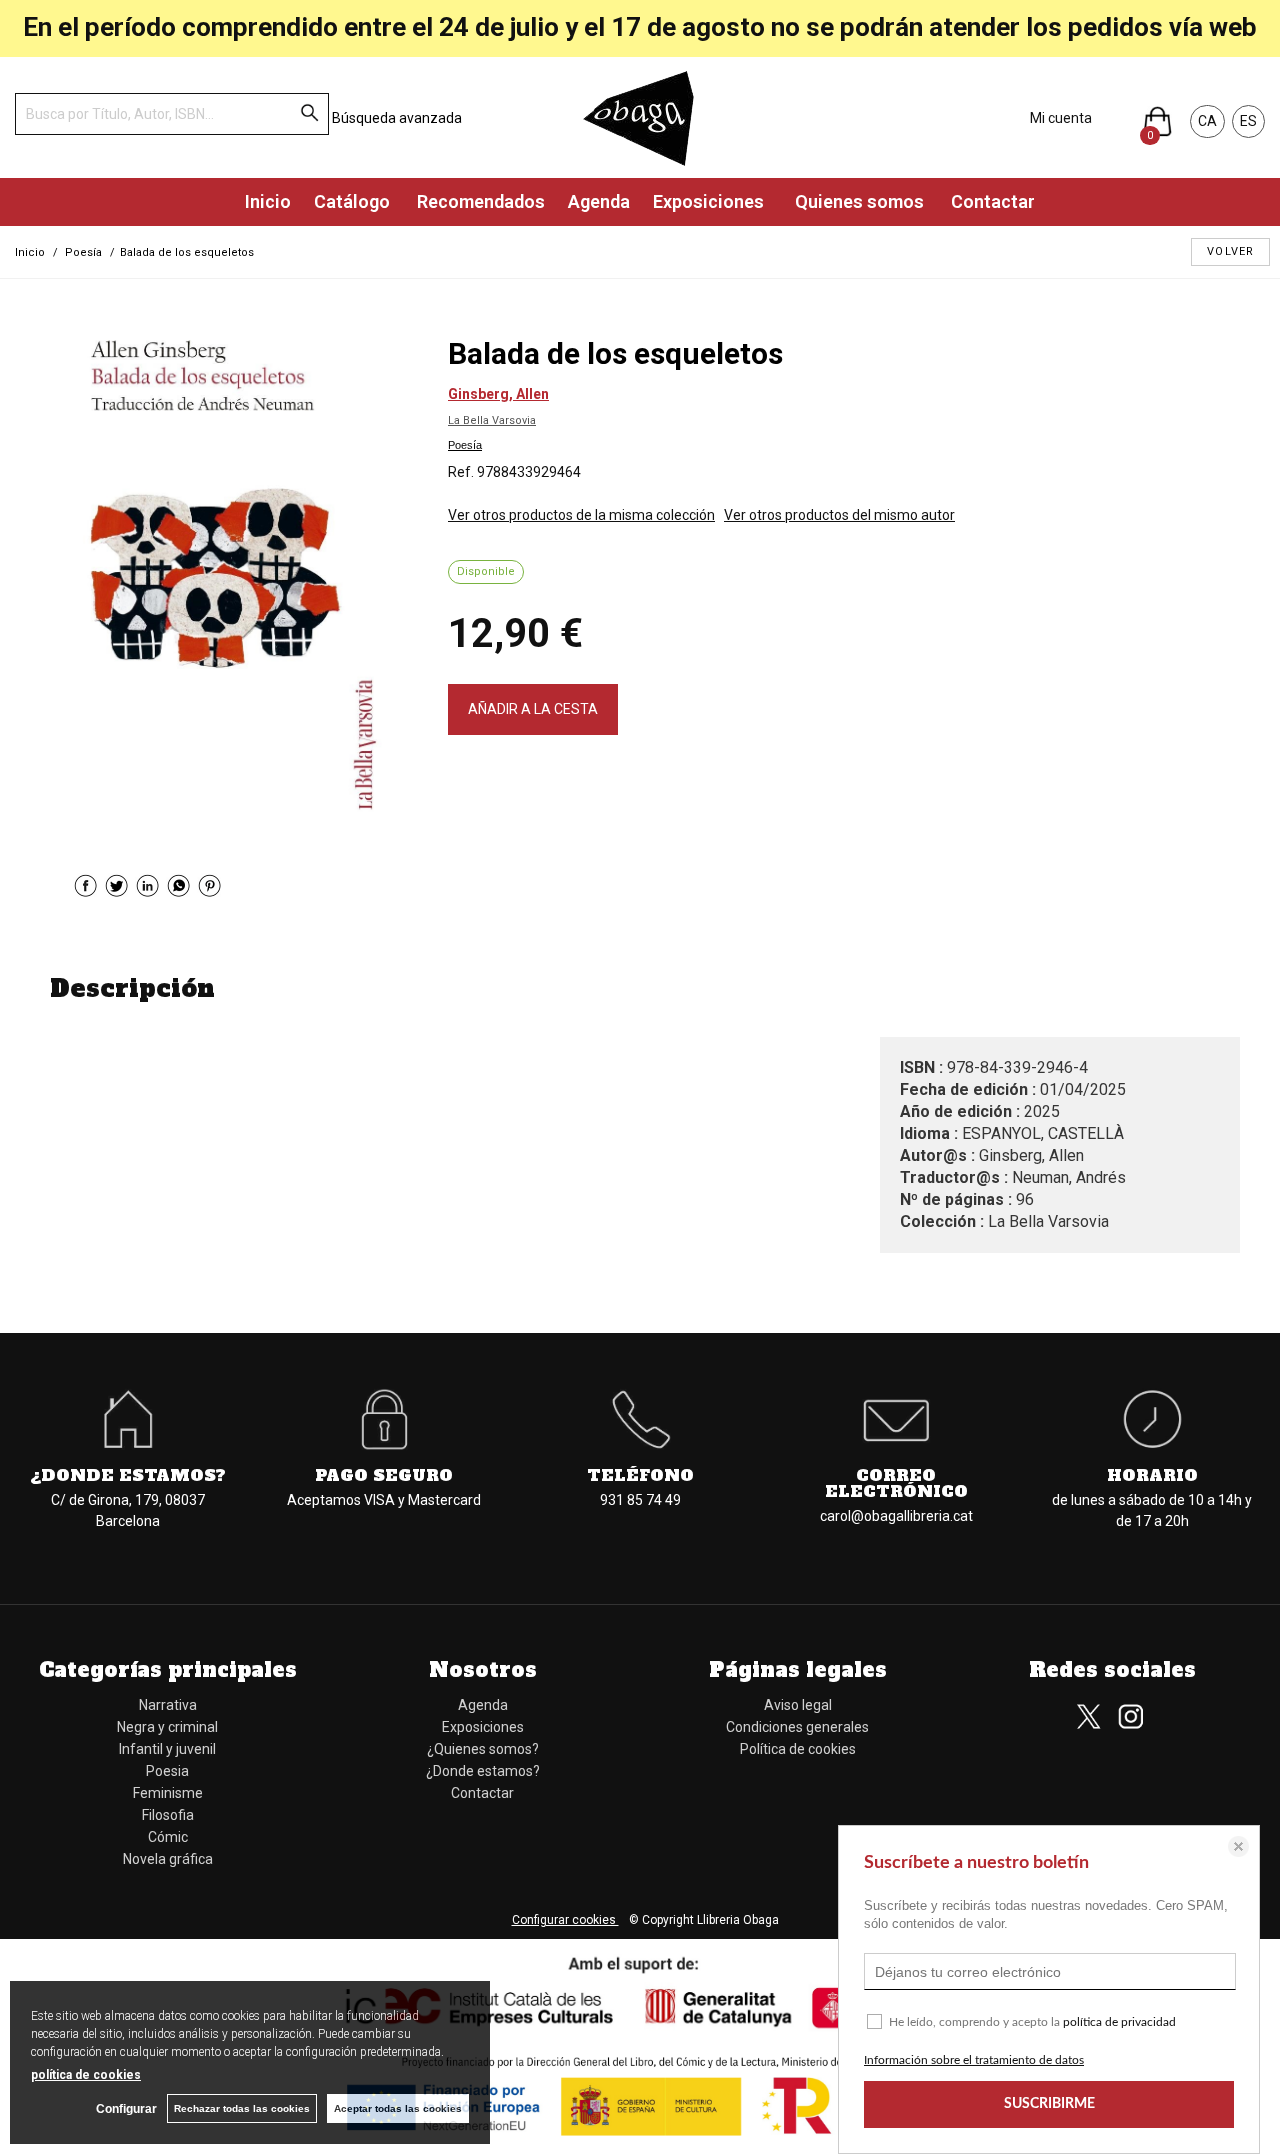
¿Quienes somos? (483, 1749)
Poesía (465, 445)
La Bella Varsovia (492, 420)
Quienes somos (857, 201)
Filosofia (168, 1815)
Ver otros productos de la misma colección (581, 515)
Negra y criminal (167, 1727)
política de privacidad (1119, 2022)
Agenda (599, 201)
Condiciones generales (797, 1727)
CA (1207, 121)
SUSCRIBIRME (1049, 2104)
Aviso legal (798, 1705)
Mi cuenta (1061, 118)
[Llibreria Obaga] (640, 117)
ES (1248, 121)
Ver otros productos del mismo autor (839, 515)
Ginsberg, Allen (498, 394)
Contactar (991, 201)
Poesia (167, 1771)
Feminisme (168, 1793)
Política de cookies (798, 1749)
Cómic (168, 1837)
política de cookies (86, 2075)
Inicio (268, 201)
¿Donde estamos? (483, 1771)
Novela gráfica (168, 1859)
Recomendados (479, 201)
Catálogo (352, 201)
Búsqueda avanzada (397, 118)
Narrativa (168, 1705)
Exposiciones (710, 201)
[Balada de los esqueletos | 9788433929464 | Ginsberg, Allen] (234, 574)
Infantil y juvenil (167, 1749)
